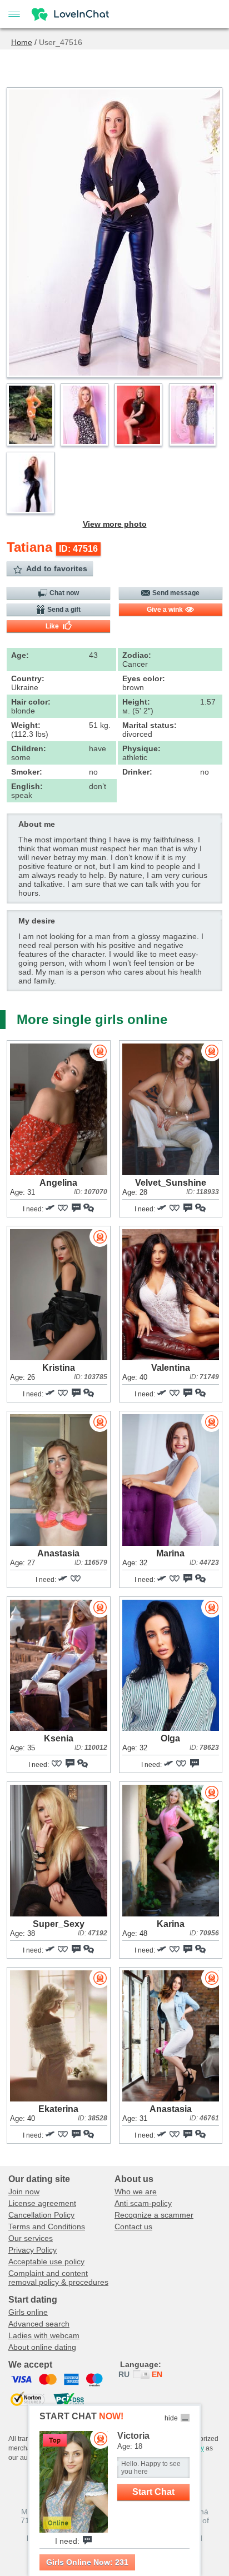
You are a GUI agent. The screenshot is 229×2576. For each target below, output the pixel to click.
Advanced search (39, 2324)
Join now (24, 2191)
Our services (31, 2238)
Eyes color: (144, 678)
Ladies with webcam (44, 2335)
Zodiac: (137, 655)
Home (22, 42)
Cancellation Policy (41, 2215)
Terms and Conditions (47, 2226)
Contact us (133, 2226)
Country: (28, 678)
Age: (20, 655)
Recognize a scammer (154, 2215)
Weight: (26, 725)
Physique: (141, 748)
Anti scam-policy (143, 2203)
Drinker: (137, 772)
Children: (29, 748)
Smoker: (27, 772)
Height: (136, 702)
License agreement (42, 2203)
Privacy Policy (33, 2250)
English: (27, 786)
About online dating (42, 2347)
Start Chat (153, 2492)
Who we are (136, 2191)
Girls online (28, 2312)
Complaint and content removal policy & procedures (58, 2278)
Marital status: (150, 725)
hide (171, 2418)
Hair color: (31, 702)
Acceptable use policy (46, 2262)
